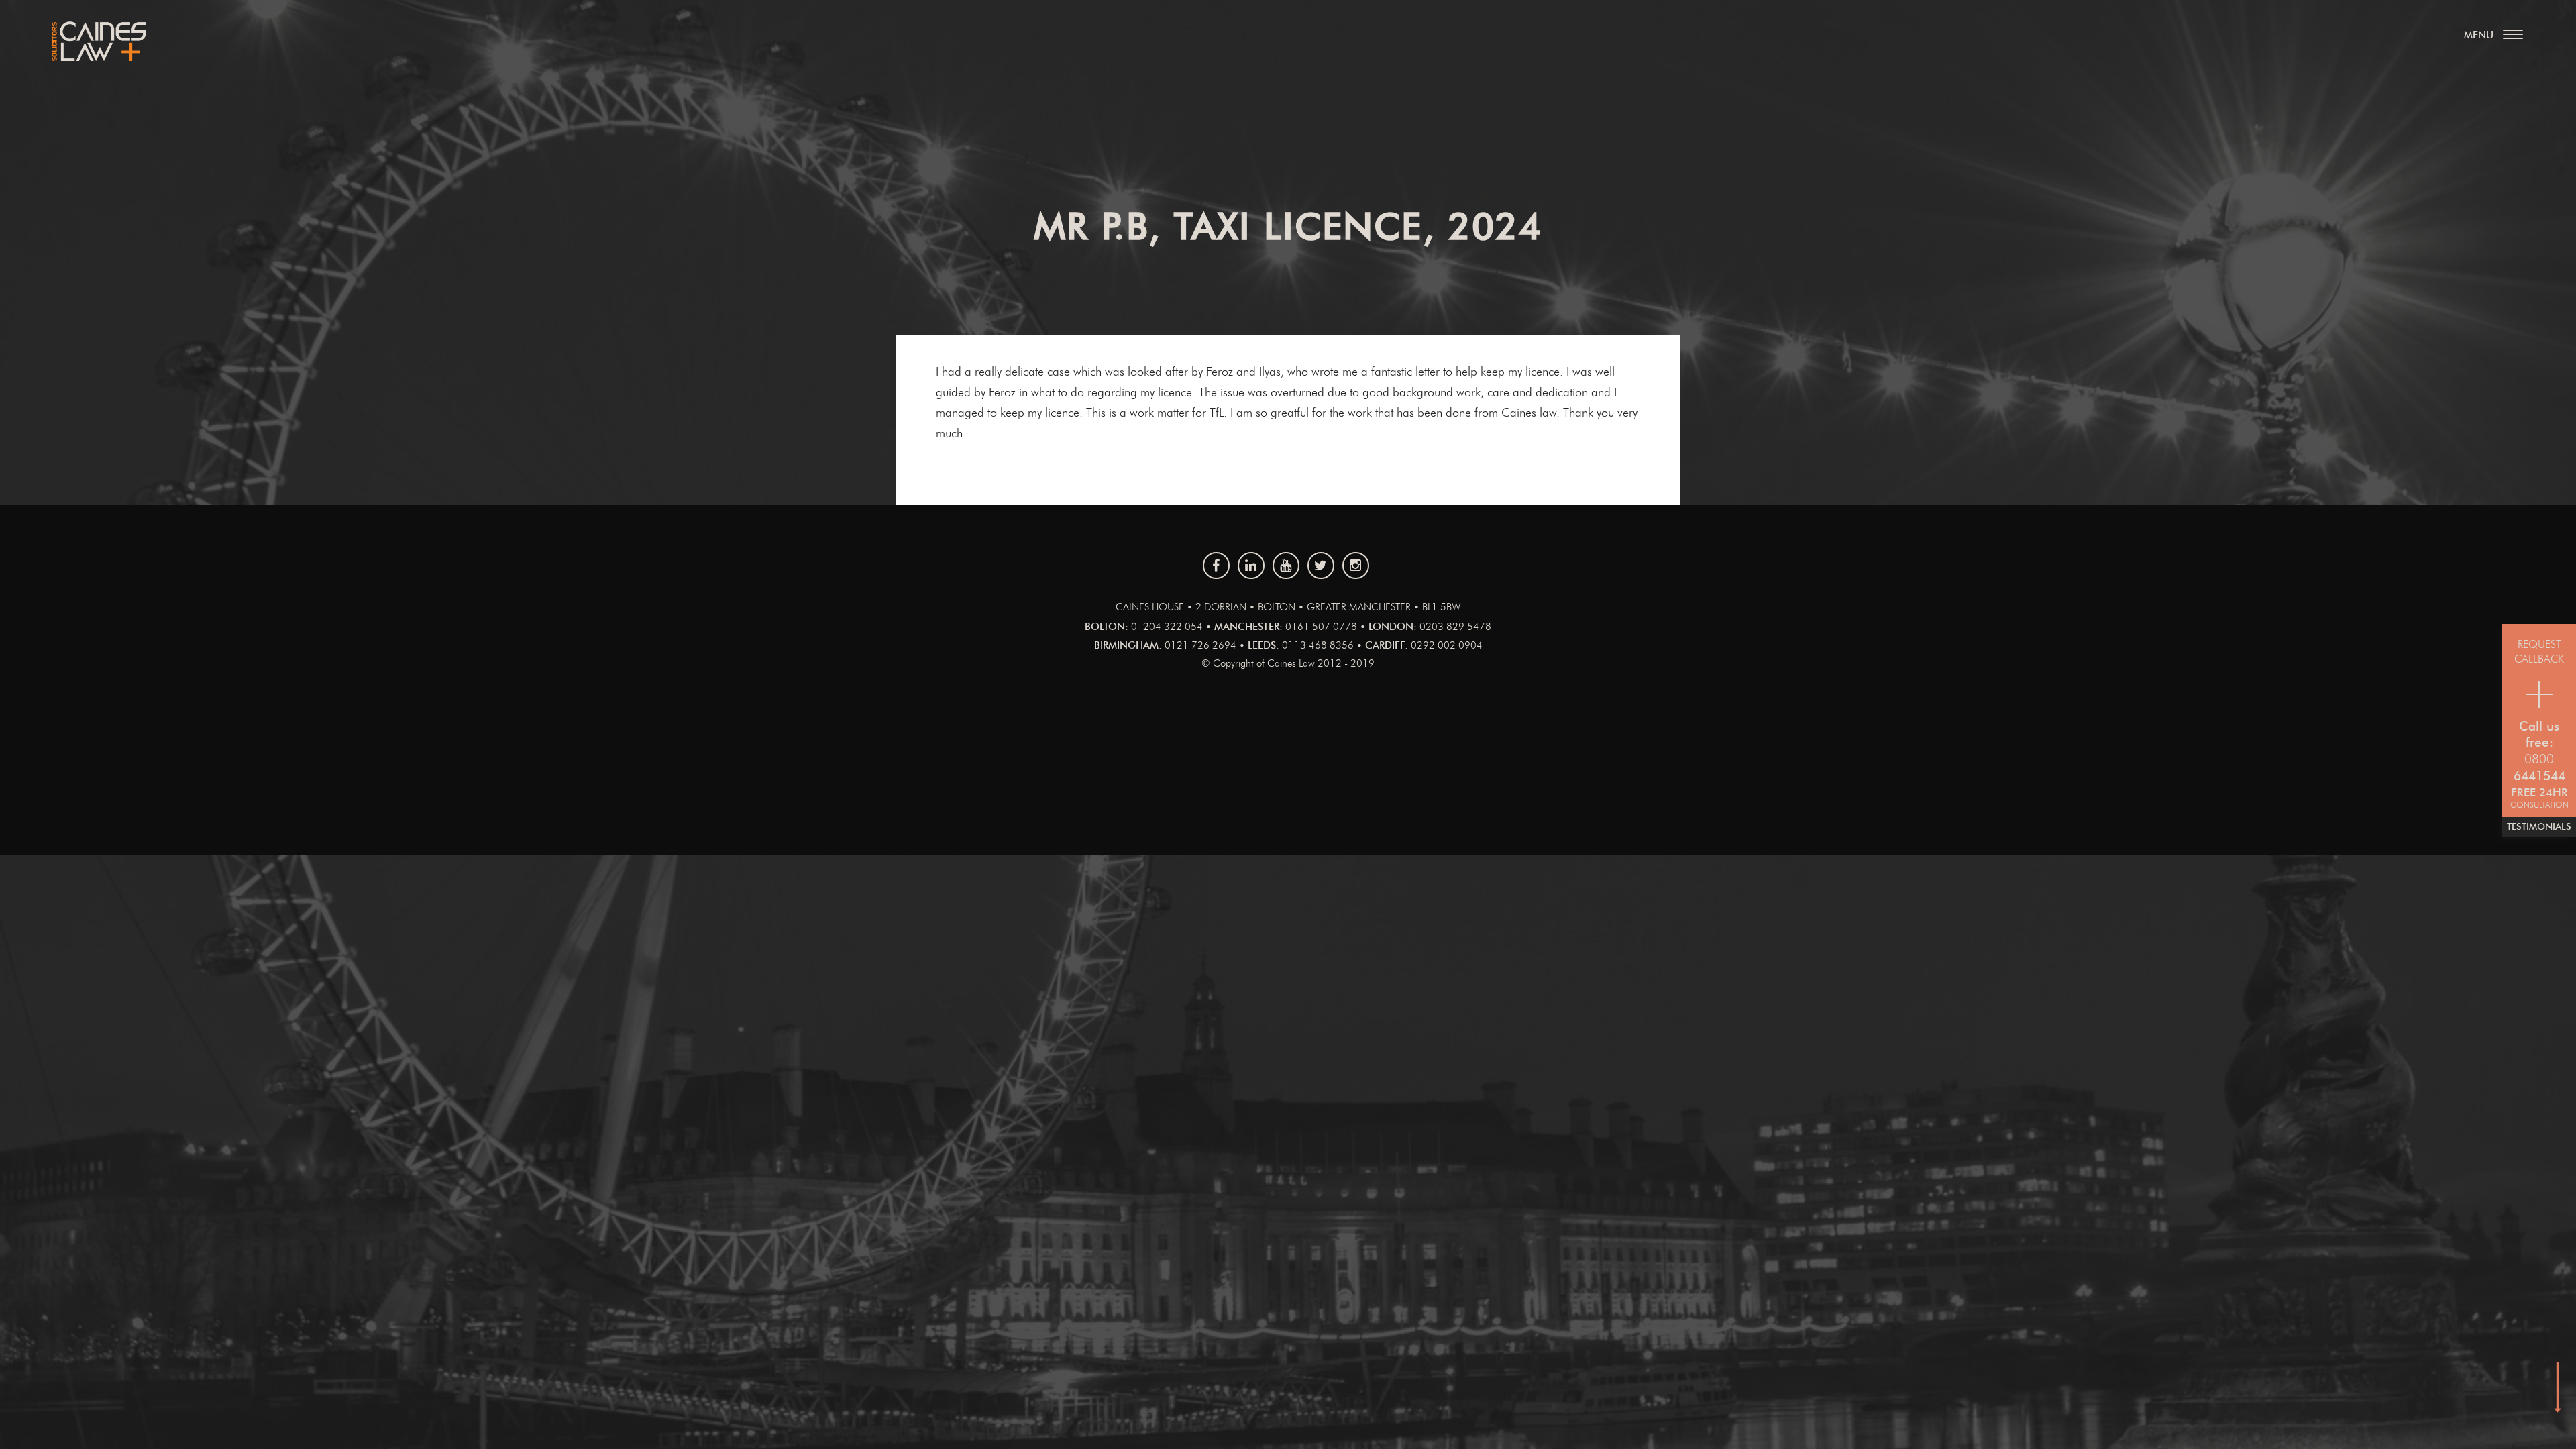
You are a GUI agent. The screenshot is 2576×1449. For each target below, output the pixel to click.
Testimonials (2539, 827)
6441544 (2539, 776)
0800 (2539, 760)
